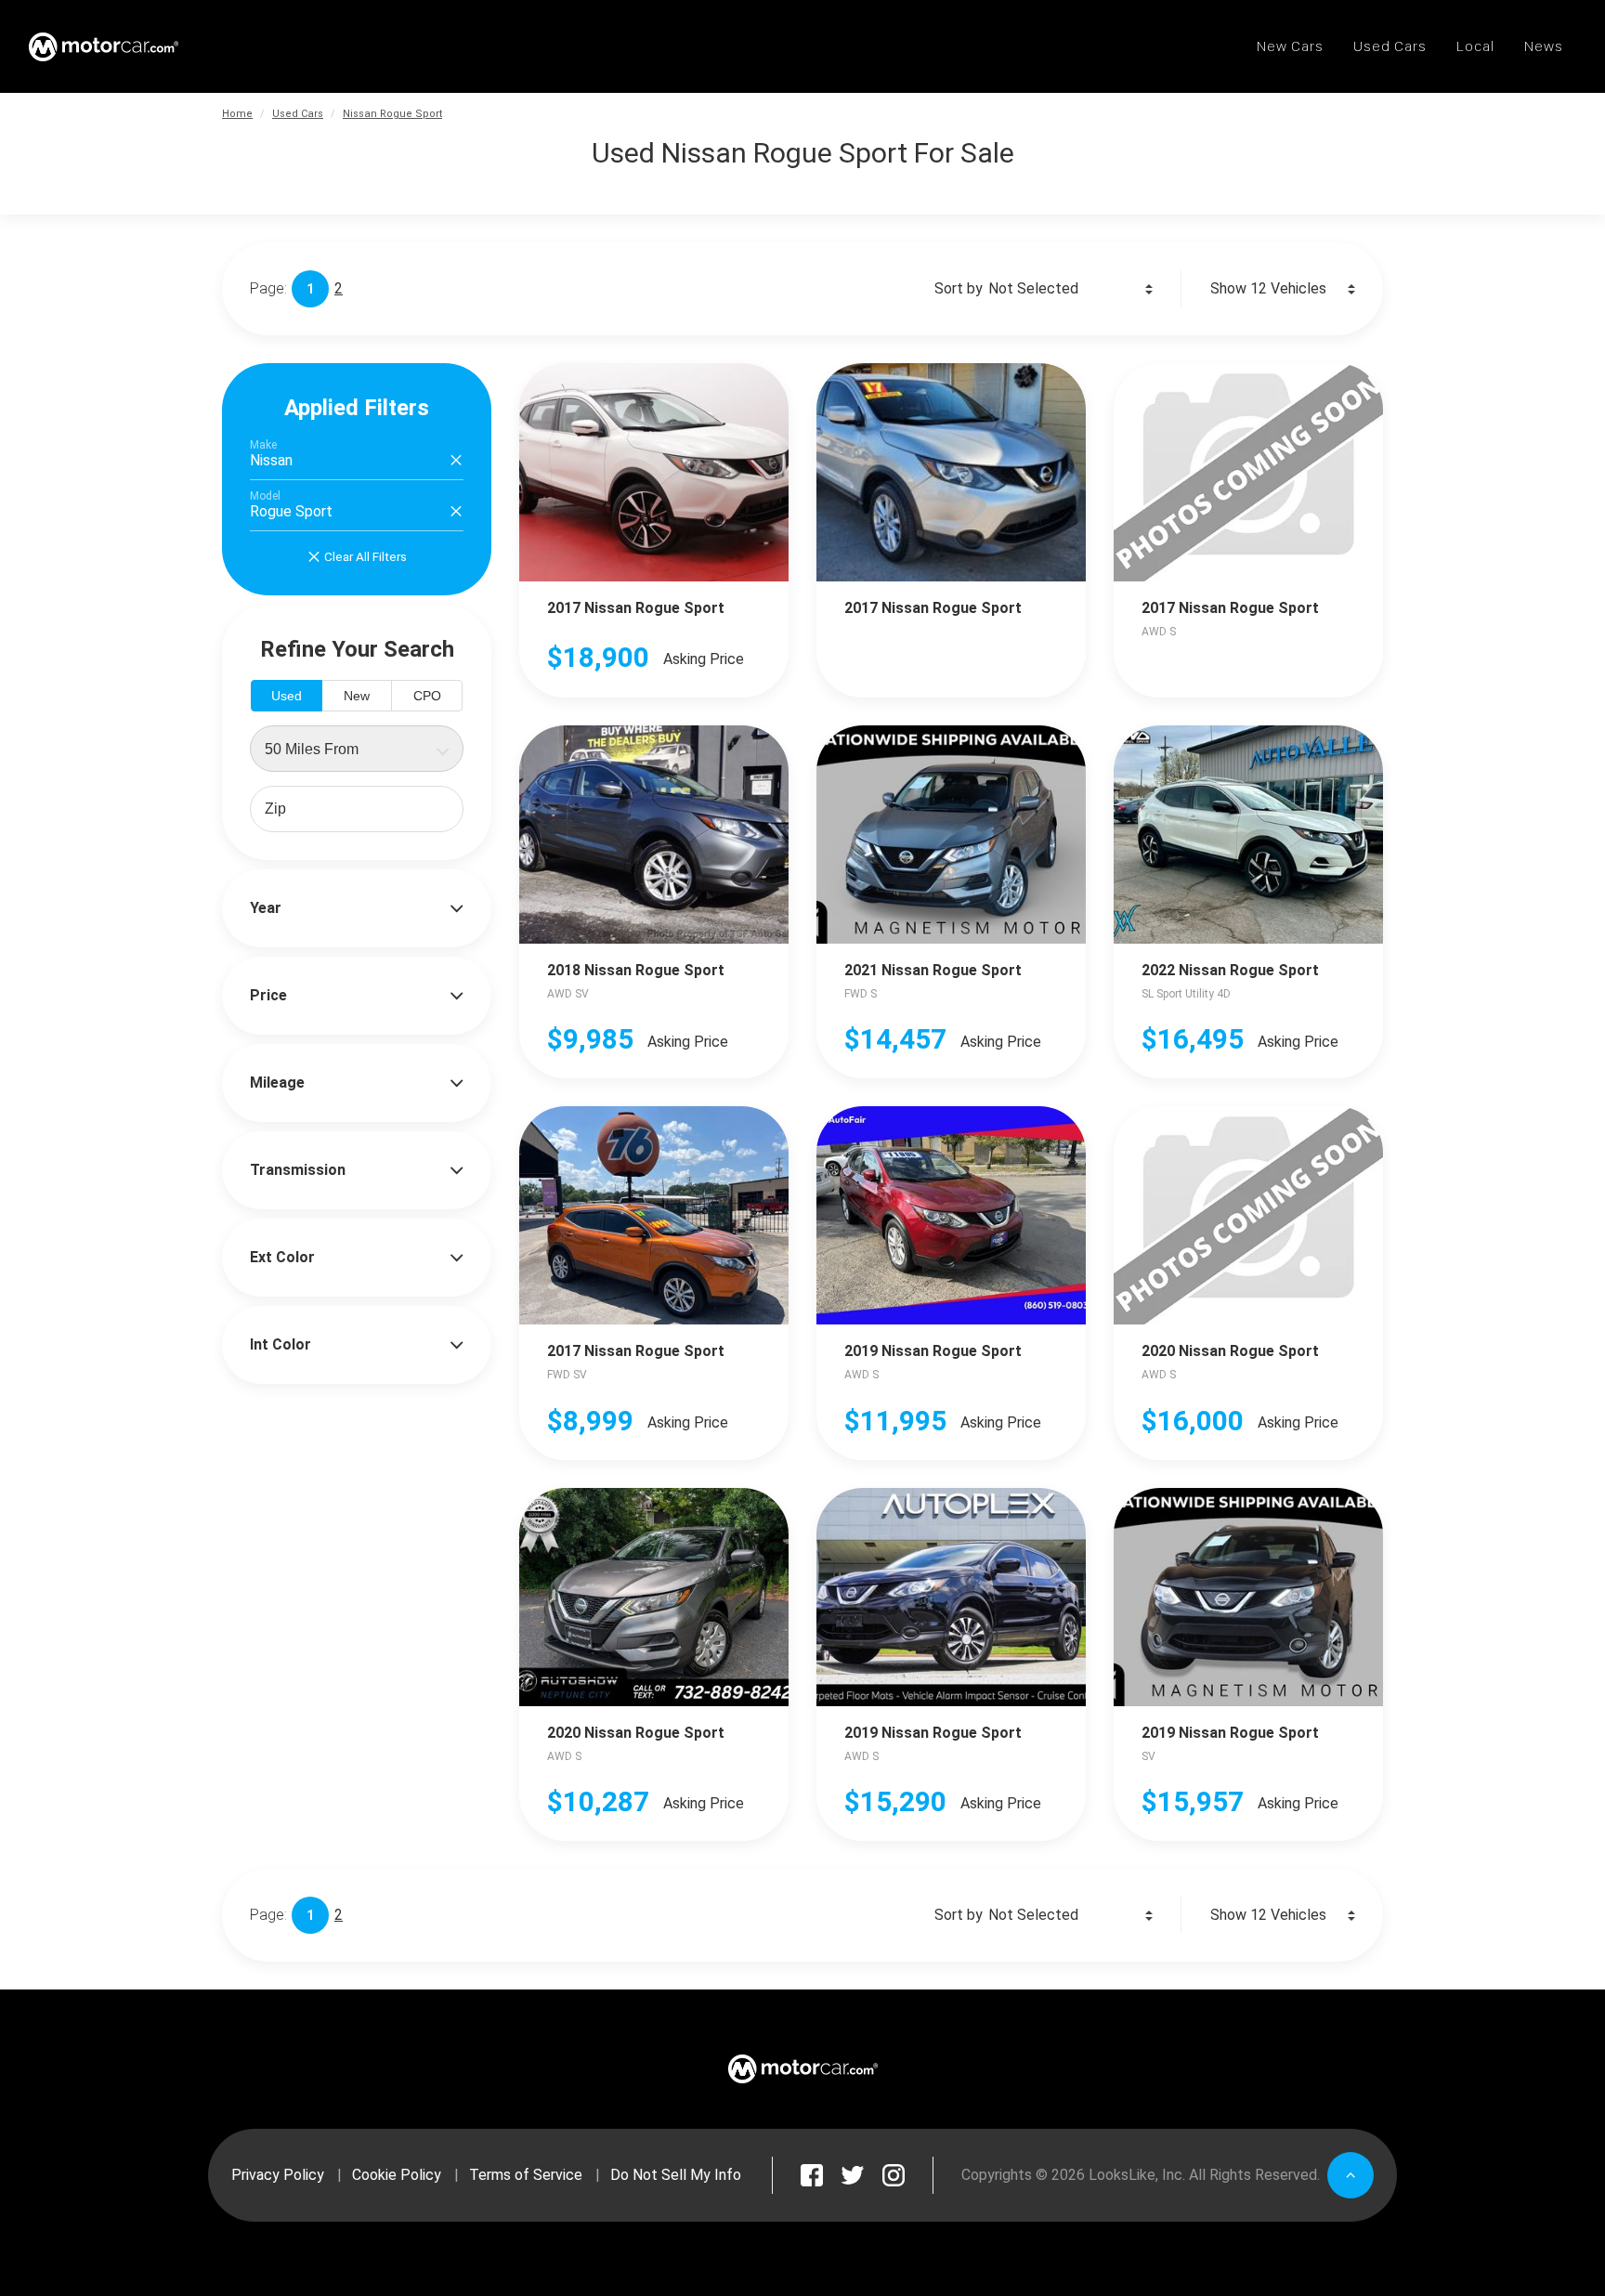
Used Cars (298, 114)
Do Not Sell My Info (676, 2175)
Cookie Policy (397, 2175)
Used (287, 696)
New (357, 696)
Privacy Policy (278, 2175)
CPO (427, 696)
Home (237, 114)
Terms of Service (526, 2175)
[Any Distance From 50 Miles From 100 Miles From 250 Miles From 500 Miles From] (357, 749)
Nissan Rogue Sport (392, 114)
